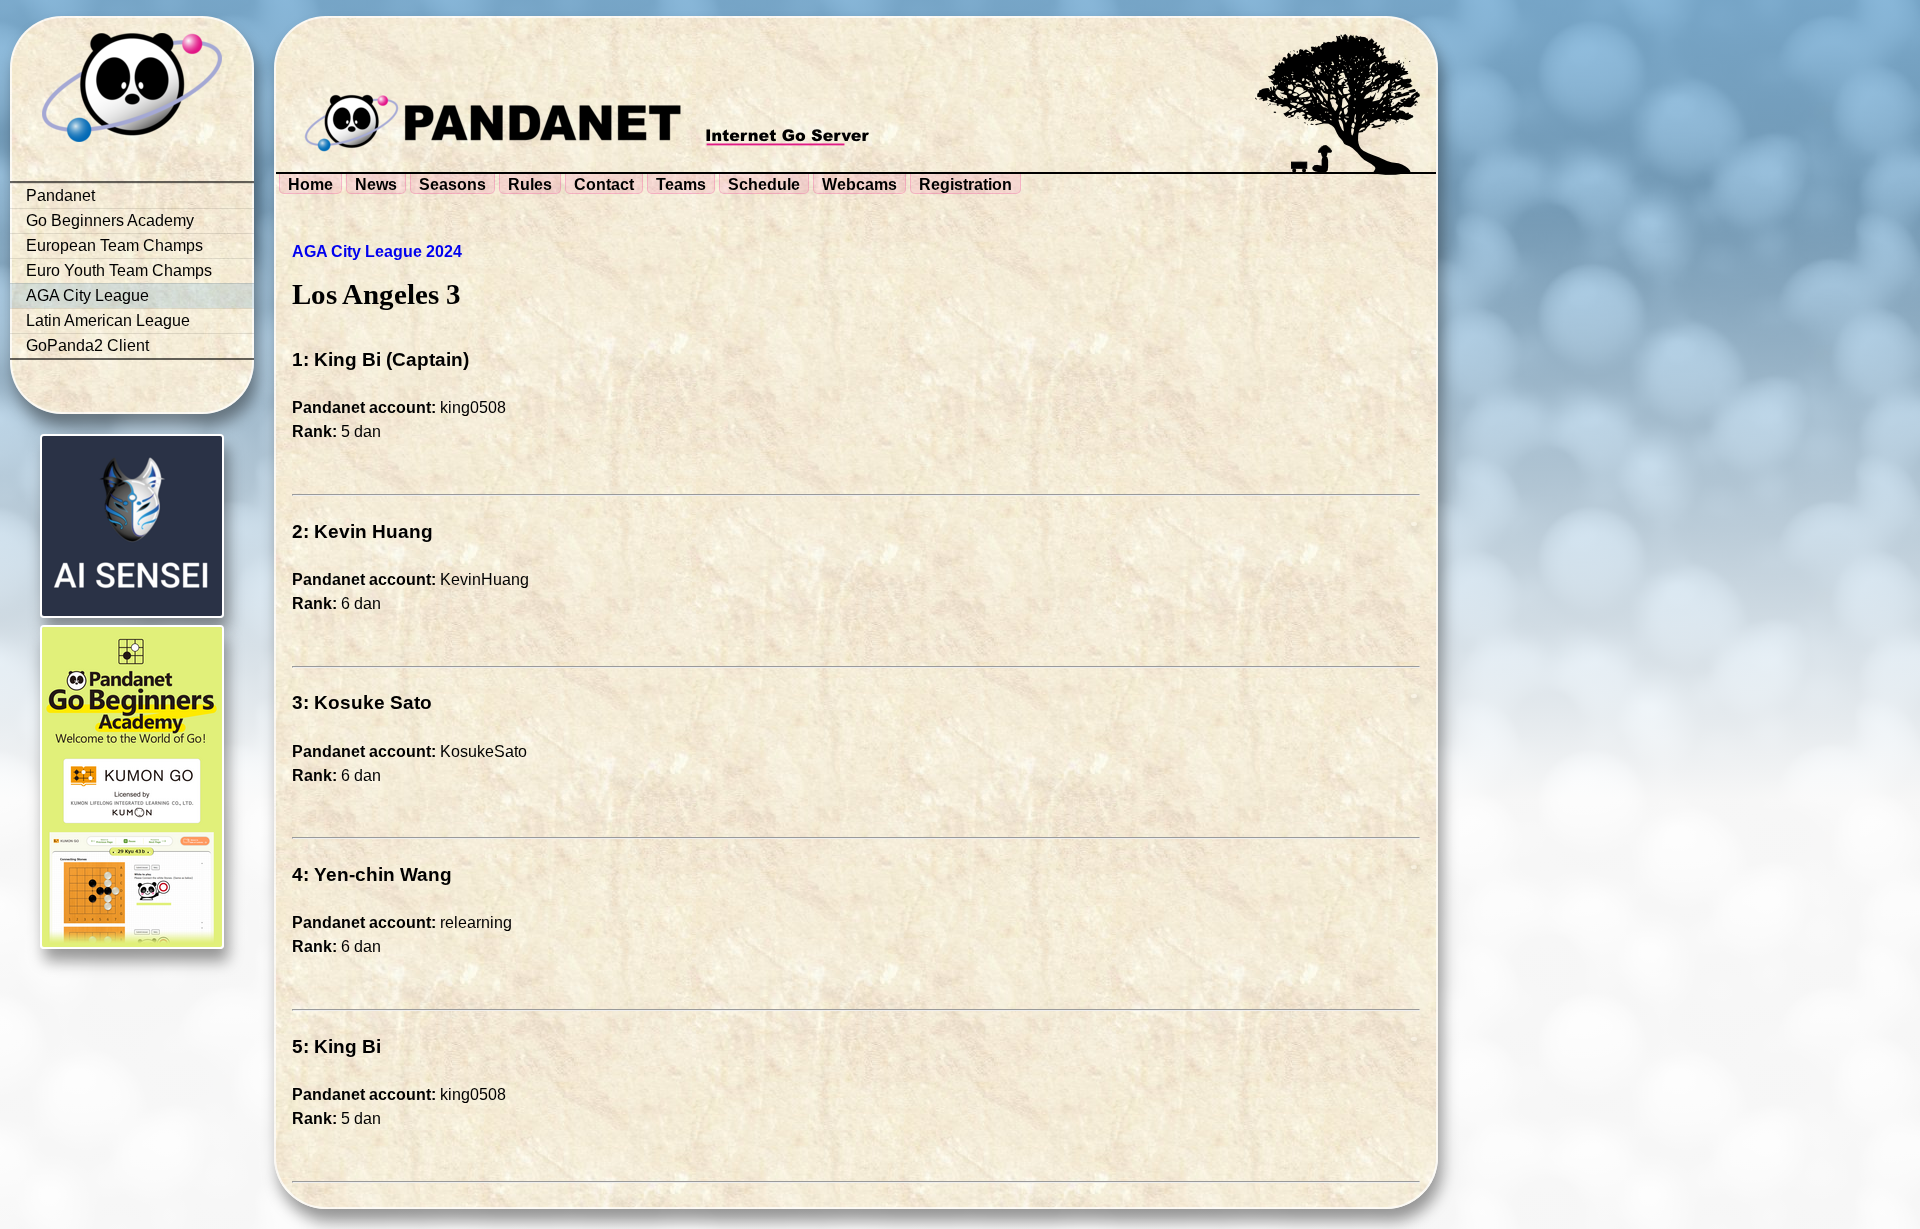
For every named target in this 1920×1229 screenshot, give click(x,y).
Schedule (764, 184)
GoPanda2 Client (87, 345)
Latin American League (108, 320)
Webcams (859, 184)
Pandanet (60, 195)
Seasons (452, 184)
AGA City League (87, 295)
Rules (530, 184)
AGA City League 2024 (377, 251)
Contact (604, 184)
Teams (681, 184)
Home (310, 184)
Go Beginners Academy (110, 220)
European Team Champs (114, 245)
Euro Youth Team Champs (119, 270)
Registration (965, 184)
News (376, 184)
